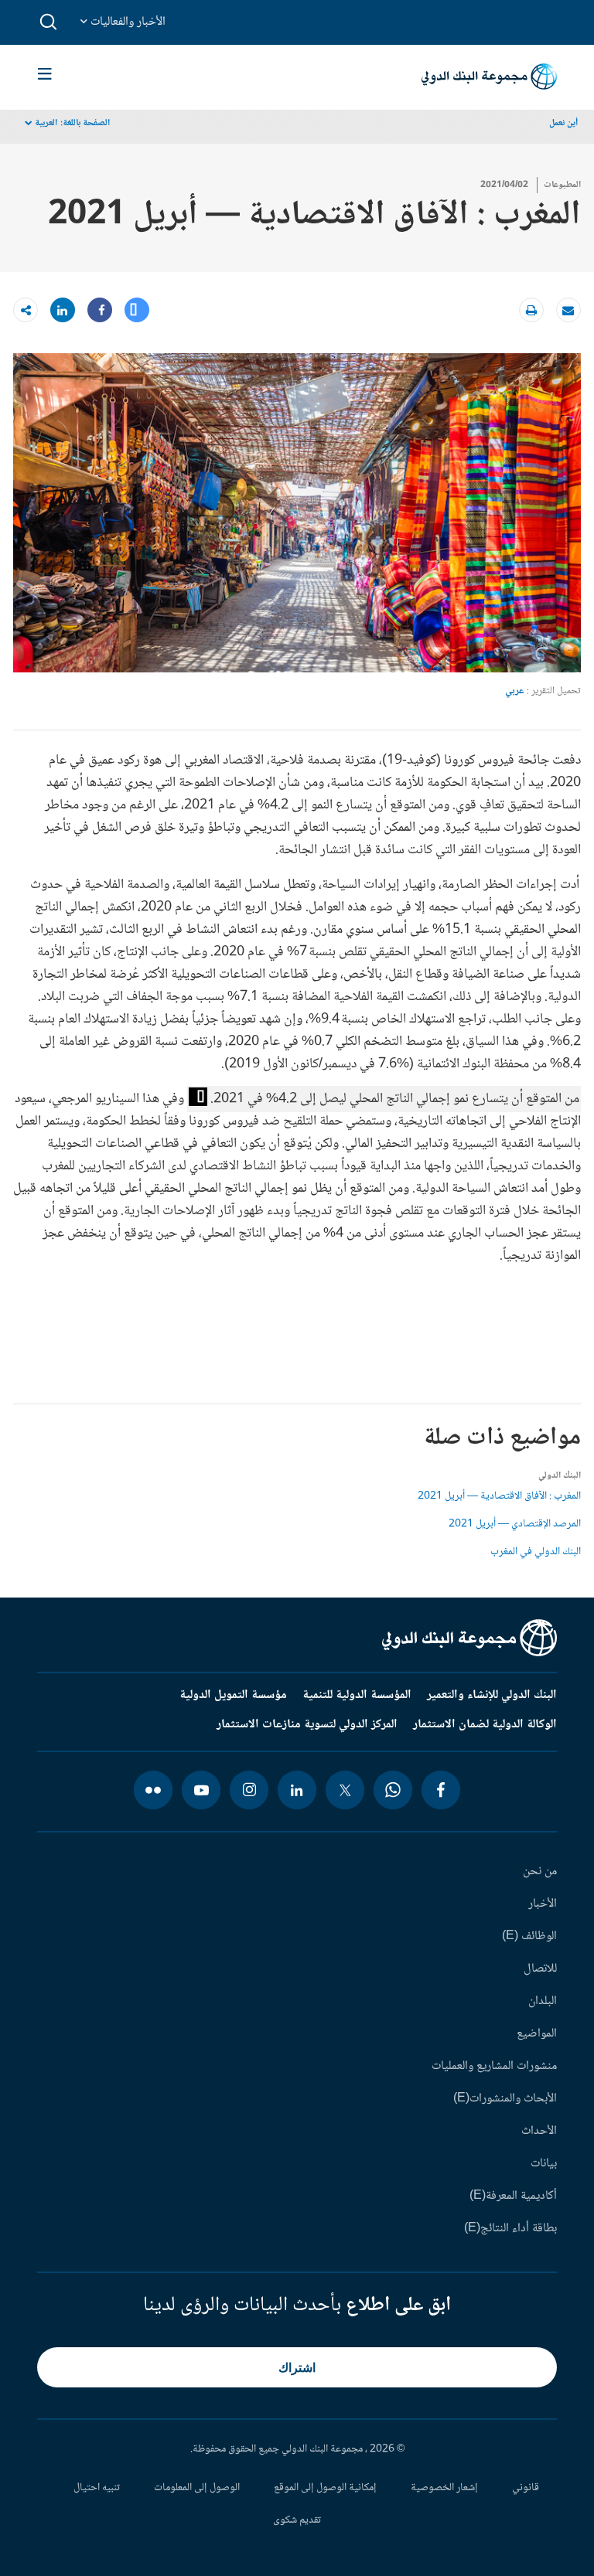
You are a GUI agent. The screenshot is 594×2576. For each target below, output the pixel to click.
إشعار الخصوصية (444, 2488)
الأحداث (539, 2132)
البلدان (543, 2002)
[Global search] (49, 22)
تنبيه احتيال (97, 2488)
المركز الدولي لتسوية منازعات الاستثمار (307, 1725)
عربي (515, 691)
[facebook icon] (441, 1790)
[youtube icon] (201, 1790)
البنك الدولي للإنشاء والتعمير (492, 1696)
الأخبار (543, 1904)
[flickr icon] (153, 1790)
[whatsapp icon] (393, 1790)
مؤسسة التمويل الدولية (233, 1696)
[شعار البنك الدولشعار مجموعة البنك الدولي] (489, 77)
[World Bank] (469, 1638)
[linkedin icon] (297, 1790)
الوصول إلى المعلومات (197, 2488)
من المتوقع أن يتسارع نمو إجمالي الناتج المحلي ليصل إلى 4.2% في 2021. (395, 1099)
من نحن (540, 1872)
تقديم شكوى (297, 2520)
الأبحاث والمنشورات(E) (505, 2099)
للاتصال (540, 1969)
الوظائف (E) (529, 1937)
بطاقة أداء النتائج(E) (510, 2229)
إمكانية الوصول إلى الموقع (325, 2488)
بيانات (544, 2164)
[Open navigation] (45, 77)
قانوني (526, 2488)
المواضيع (537, 2034)
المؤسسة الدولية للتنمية (357, 1696)
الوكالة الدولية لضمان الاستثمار (485, 1725)
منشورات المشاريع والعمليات (494, 2067)
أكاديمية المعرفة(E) (513, 2197)
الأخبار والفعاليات (126, 22)
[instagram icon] (249, 1790)
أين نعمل (563, 123)
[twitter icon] (345, 1790)
